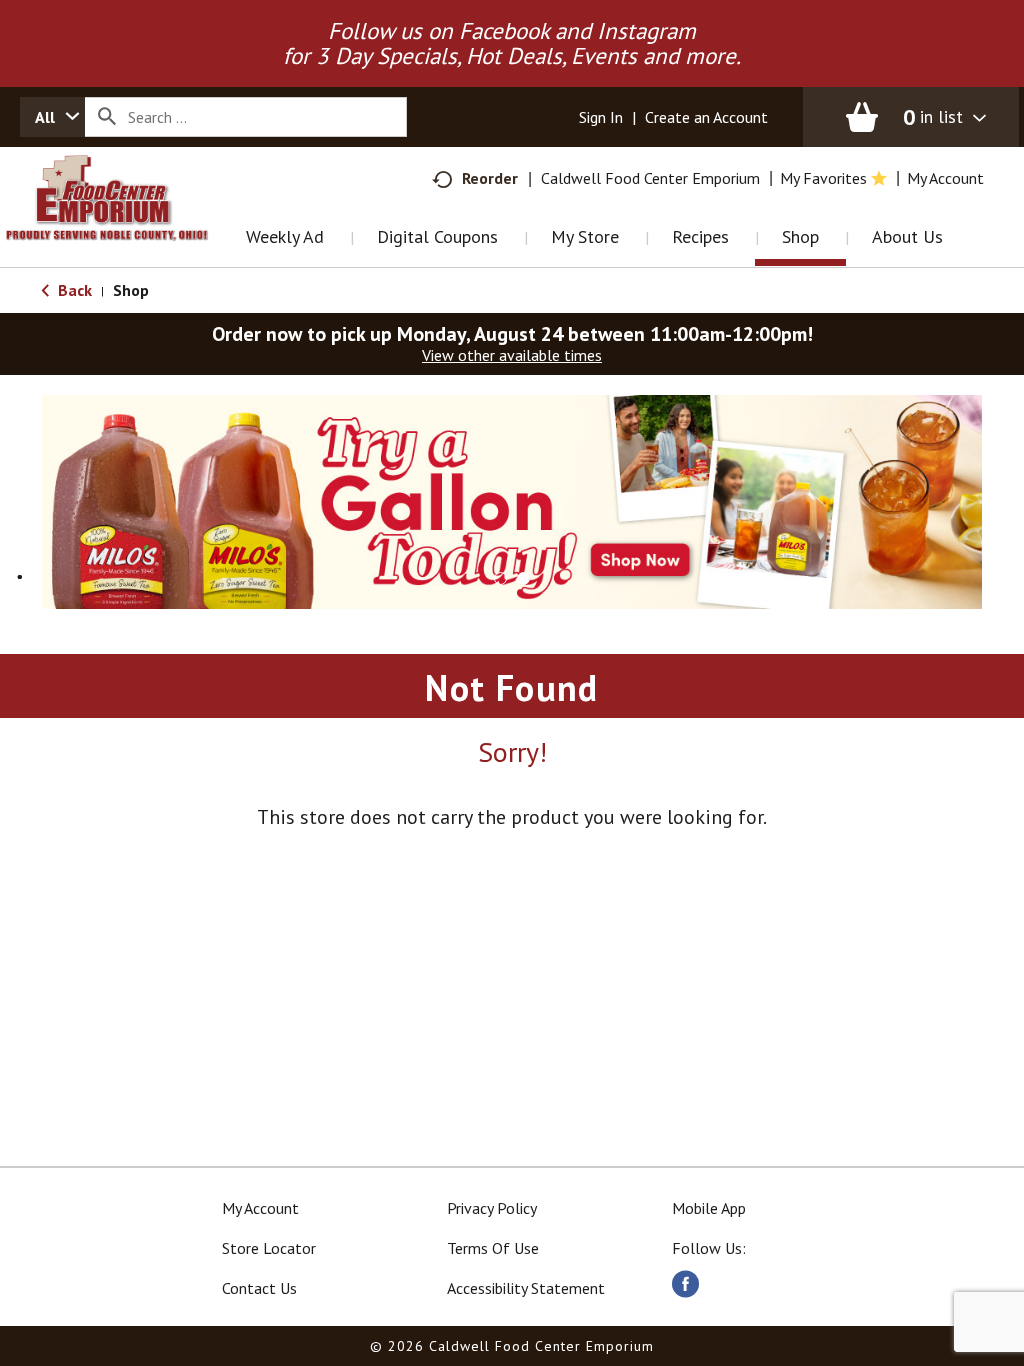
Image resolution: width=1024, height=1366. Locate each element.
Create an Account (706, 117)
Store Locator (269, 1248)
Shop (131, 290)
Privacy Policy (492, 1208)
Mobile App (709, 1208)
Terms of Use (493, 1248)
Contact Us (259, 1288)
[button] (512, 500)
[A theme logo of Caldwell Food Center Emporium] (127, 223)
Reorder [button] (490, 178)
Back (73, 290)
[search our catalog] (107, 117)
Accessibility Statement (526, 1288)
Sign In (601, 117)
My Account (260, 1208)
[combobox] (52, 117)
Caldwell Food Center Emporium (650, 178)
